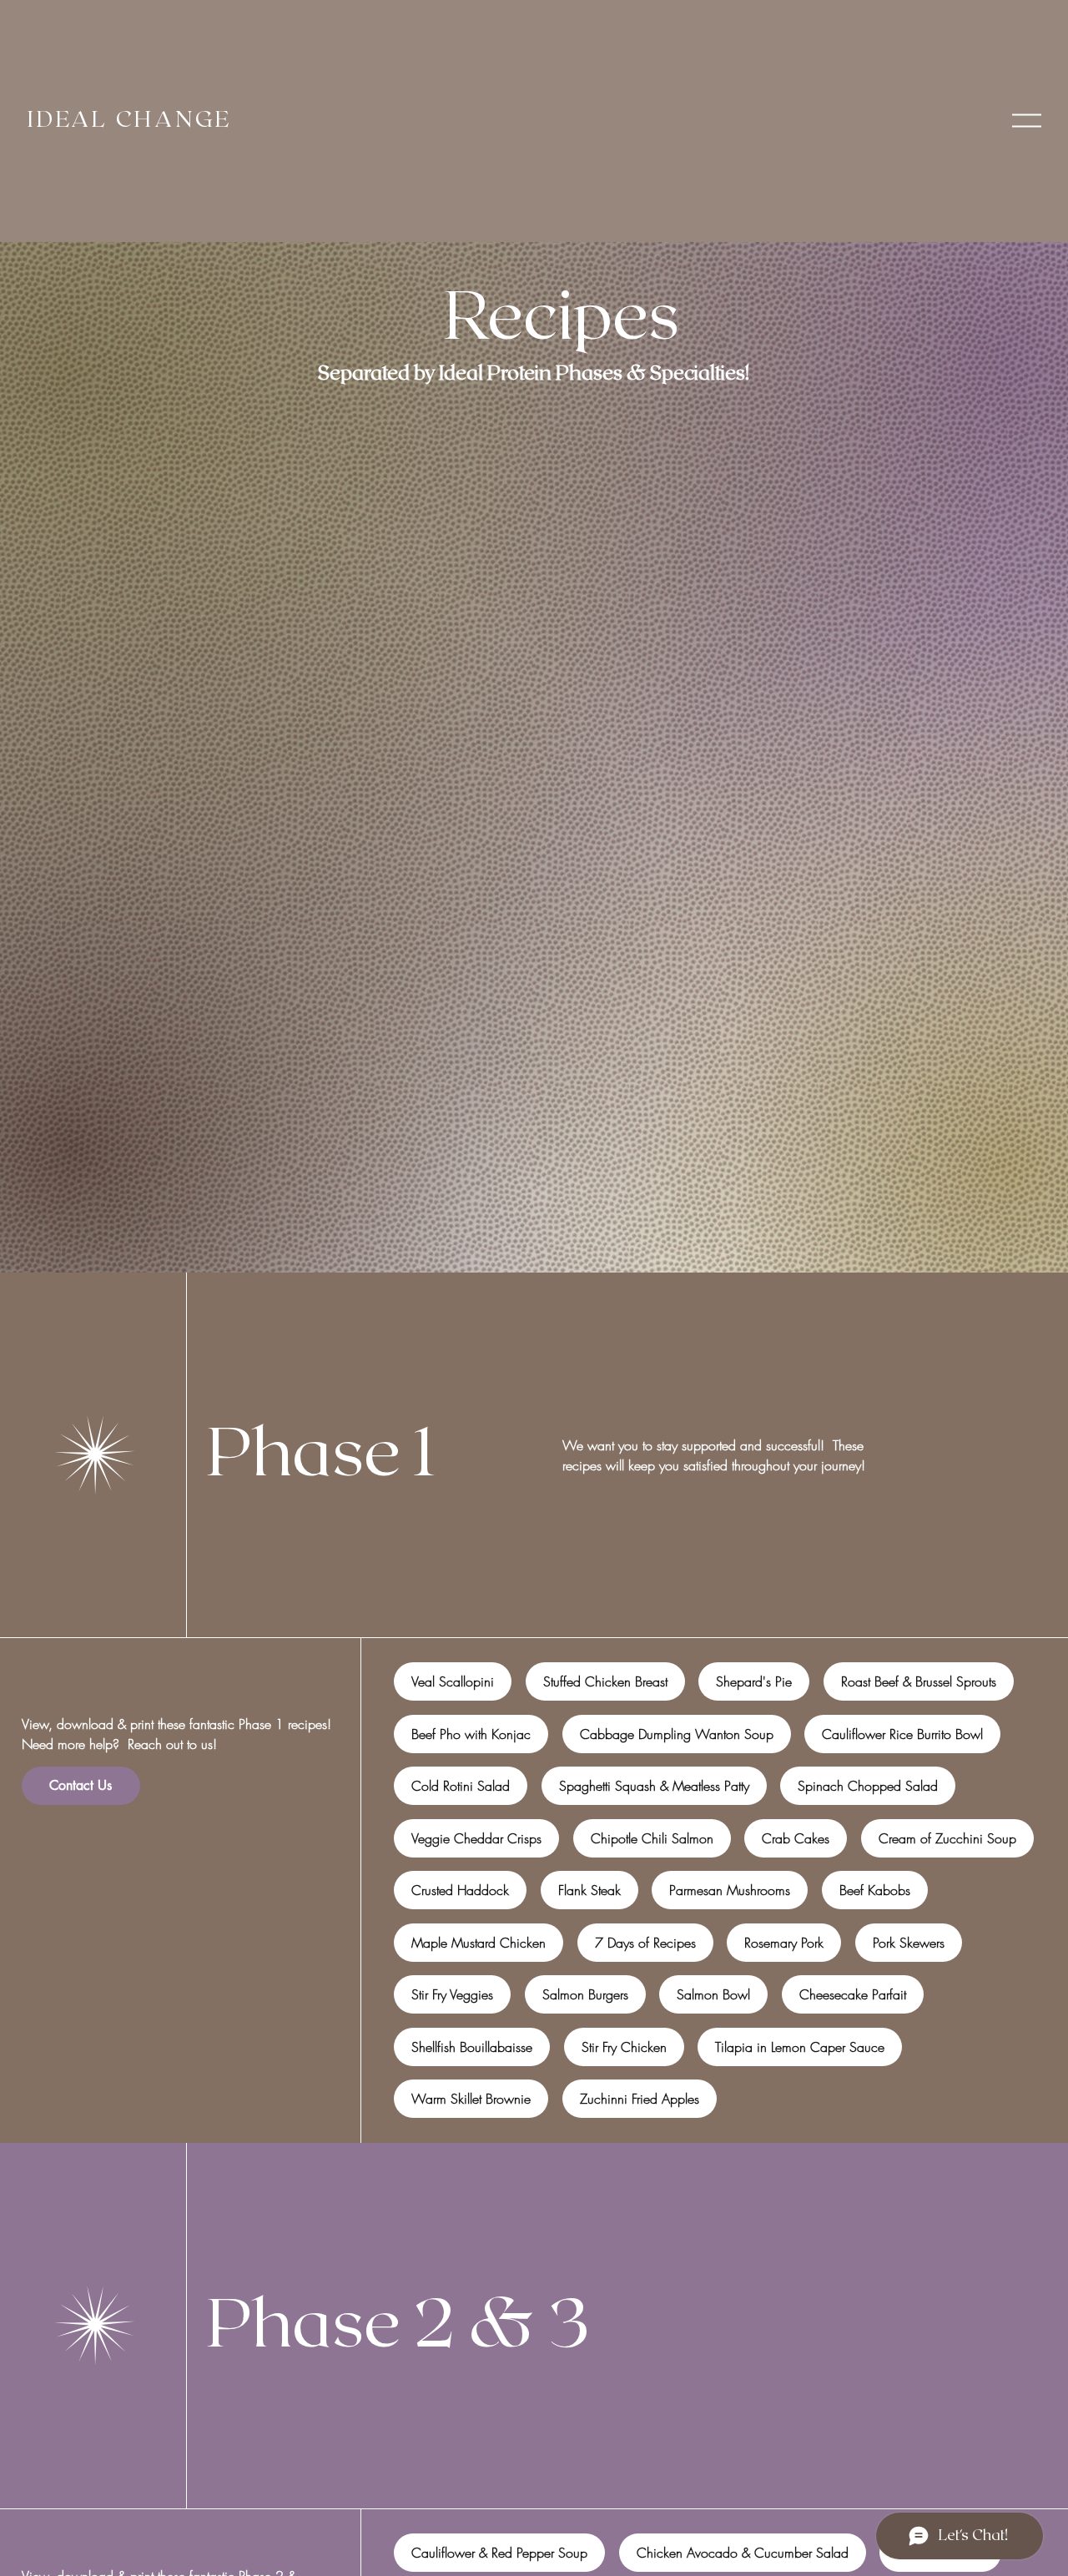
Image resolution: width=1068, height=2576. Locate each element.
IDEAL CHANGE (130, 120)
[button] (1027, 121)
